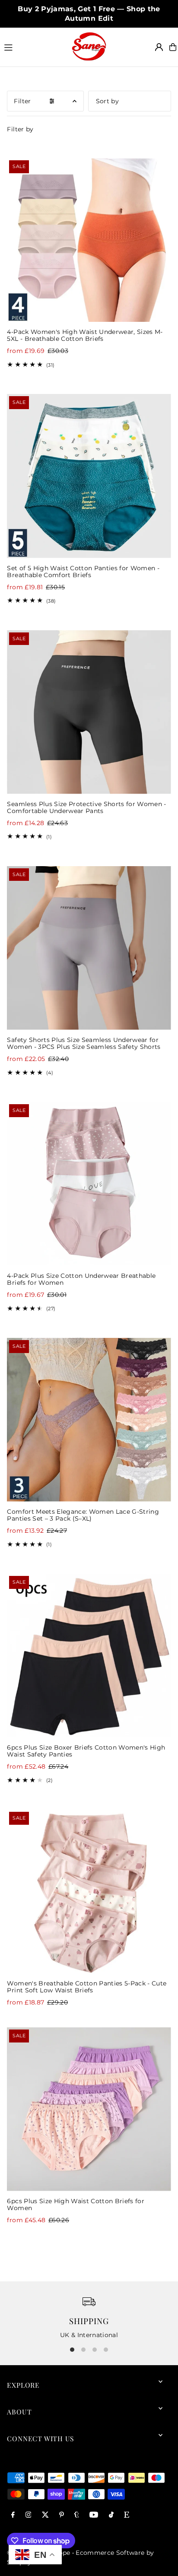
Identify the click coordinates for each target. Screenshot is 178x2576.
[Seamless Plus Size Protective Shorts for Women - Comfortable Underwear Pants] (89, 712)
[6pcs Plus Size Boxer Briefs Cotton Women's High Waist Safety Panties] (89, 1656)
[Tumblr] (77, 2515)
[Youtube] (94, 2515)
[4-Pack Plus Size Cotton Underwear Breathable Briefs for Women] (89, 1184)
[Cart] (173, 47)
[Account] (159, 47)
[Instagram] (29, 2515)
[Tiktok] (111, 2515)
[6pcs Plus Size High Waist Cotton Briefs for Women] (89, 2109)
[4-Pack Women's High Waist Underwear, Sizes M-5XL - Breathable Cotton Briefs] (89, 240)
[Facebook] (13, 2515)
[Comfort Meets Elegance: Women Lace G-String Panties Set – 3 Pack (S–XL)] (89, 1420)
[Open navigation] (34, 47)
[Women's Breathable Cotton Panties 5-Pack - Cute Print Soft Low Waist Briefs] (89, 1892)
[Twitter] (45, 2515)
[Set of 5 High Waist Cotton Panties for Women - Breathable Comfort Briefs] (89, 476)
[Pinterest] (62, 2515)
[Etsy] (127, 2515)
